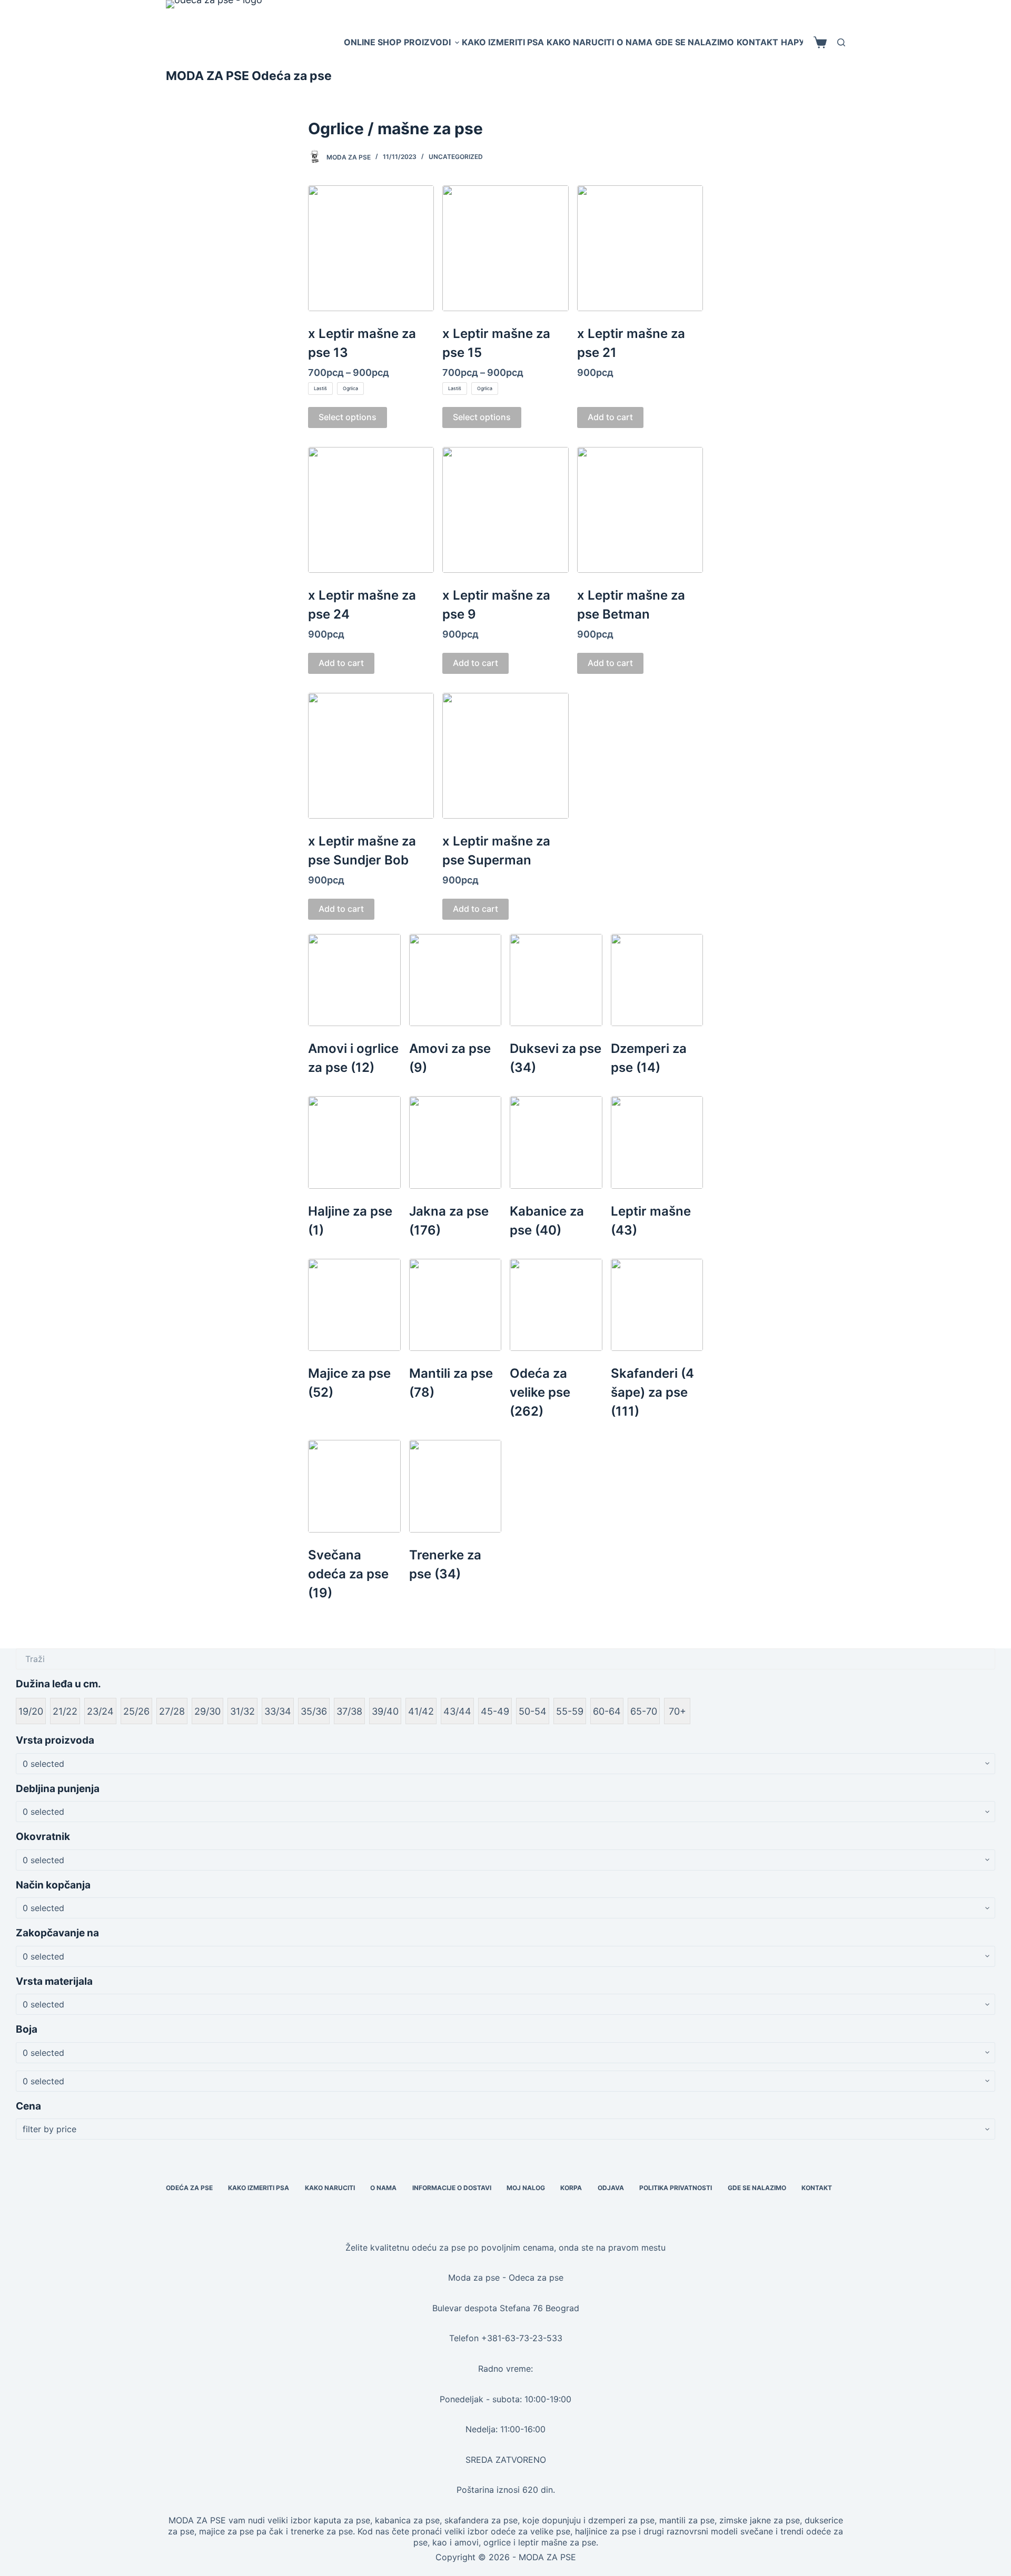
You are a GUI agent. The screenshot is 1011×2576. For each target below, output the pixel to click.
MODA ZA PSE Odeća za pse (249, 76)
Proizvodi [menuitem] (427, 42)
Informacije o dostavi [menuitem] (452, 2188)
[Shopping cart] (820, 42)
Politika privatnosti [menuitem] (676, 2188)
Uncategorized (456, 157)
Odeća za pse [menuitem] (189, 2188)
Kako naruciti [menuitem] (580, 42)
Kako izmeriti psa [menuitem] (503, 42)
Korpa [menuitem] (571, 2188)
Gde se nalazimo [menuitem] (695, 42)
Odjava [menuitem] (611, 2188)
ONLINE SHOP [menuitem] (373, 42)
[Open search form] (841, 42)
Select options (348, 417)
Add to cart (610, 417)
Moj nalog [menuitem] (526, 2188)
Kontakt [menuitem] (757, 42)
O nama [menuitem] (635, 42)
